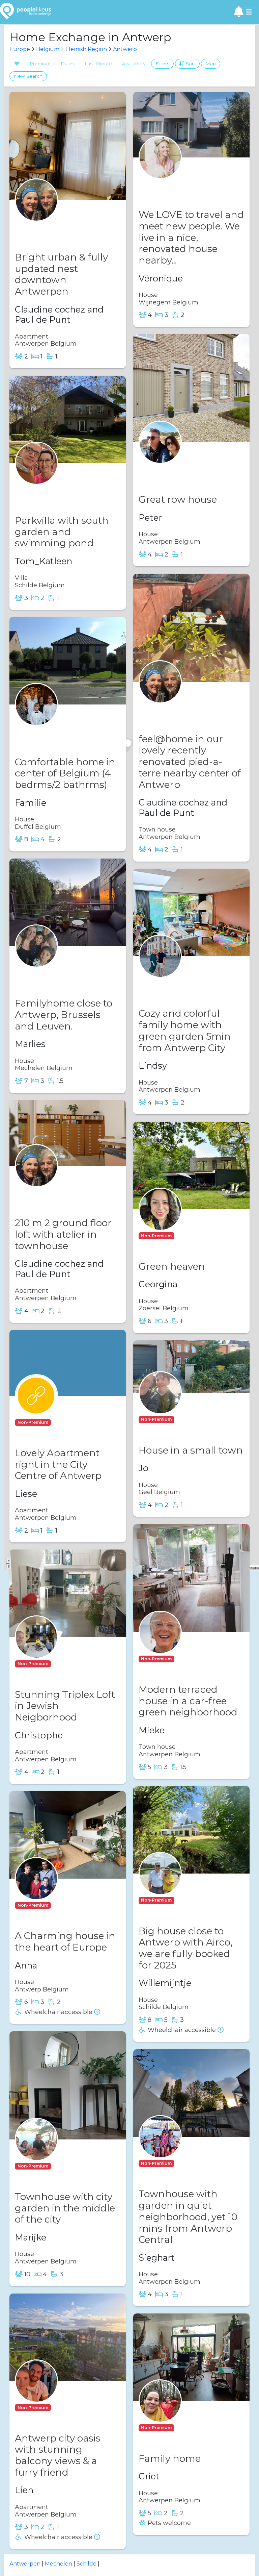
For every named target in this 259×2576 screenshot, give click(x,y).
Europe (20, 49)
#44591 (186, 1236)
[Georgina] (160, 1222)
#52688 (187, 2428)
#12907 (176, 708)
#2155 (50, 731)
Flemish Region (86, 49)
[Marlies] (36, 959)
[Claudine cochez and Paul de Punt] (36, 213)
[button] (157, 1235)
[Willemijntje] (160, 1887)
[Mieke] (160, 1645)
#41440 (63, 2166)
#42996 (63, 2408)
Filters (162, 64)
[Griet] (160, 2414)
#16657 (52, 227)
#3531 (185, 1900)
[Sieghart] (160, 2150)
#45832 (63, 1664)
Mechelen (59, 2564)
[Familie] (36, 718)
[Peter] (160, 455)
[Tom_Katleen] (36, 476)
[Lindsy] (160, 969)
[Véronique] (160, 170)
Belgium (48, 49)
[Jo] (160, 1406)
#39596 (187, 2163)
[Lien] (36, 2394)
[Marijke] (36, 2152)
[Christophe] (36, 1650)
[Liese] (36, 1409)
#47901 (187, 1419)
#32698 (177, 469)
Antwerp (125, 49)
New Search (28, 76)
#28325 (63, 1905)
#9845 (51, 973)
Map (211, 64)
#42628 (53, 490)
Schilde (87, 2564)
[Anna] (36, 1892)
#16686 (52, 1192)
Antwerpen (25, 2564)
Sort (190, 64)
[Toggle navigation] (249, 12)
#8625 (175, 184)
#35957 (176, 983)
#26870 (188, 1659)
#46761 (63, 1422)
